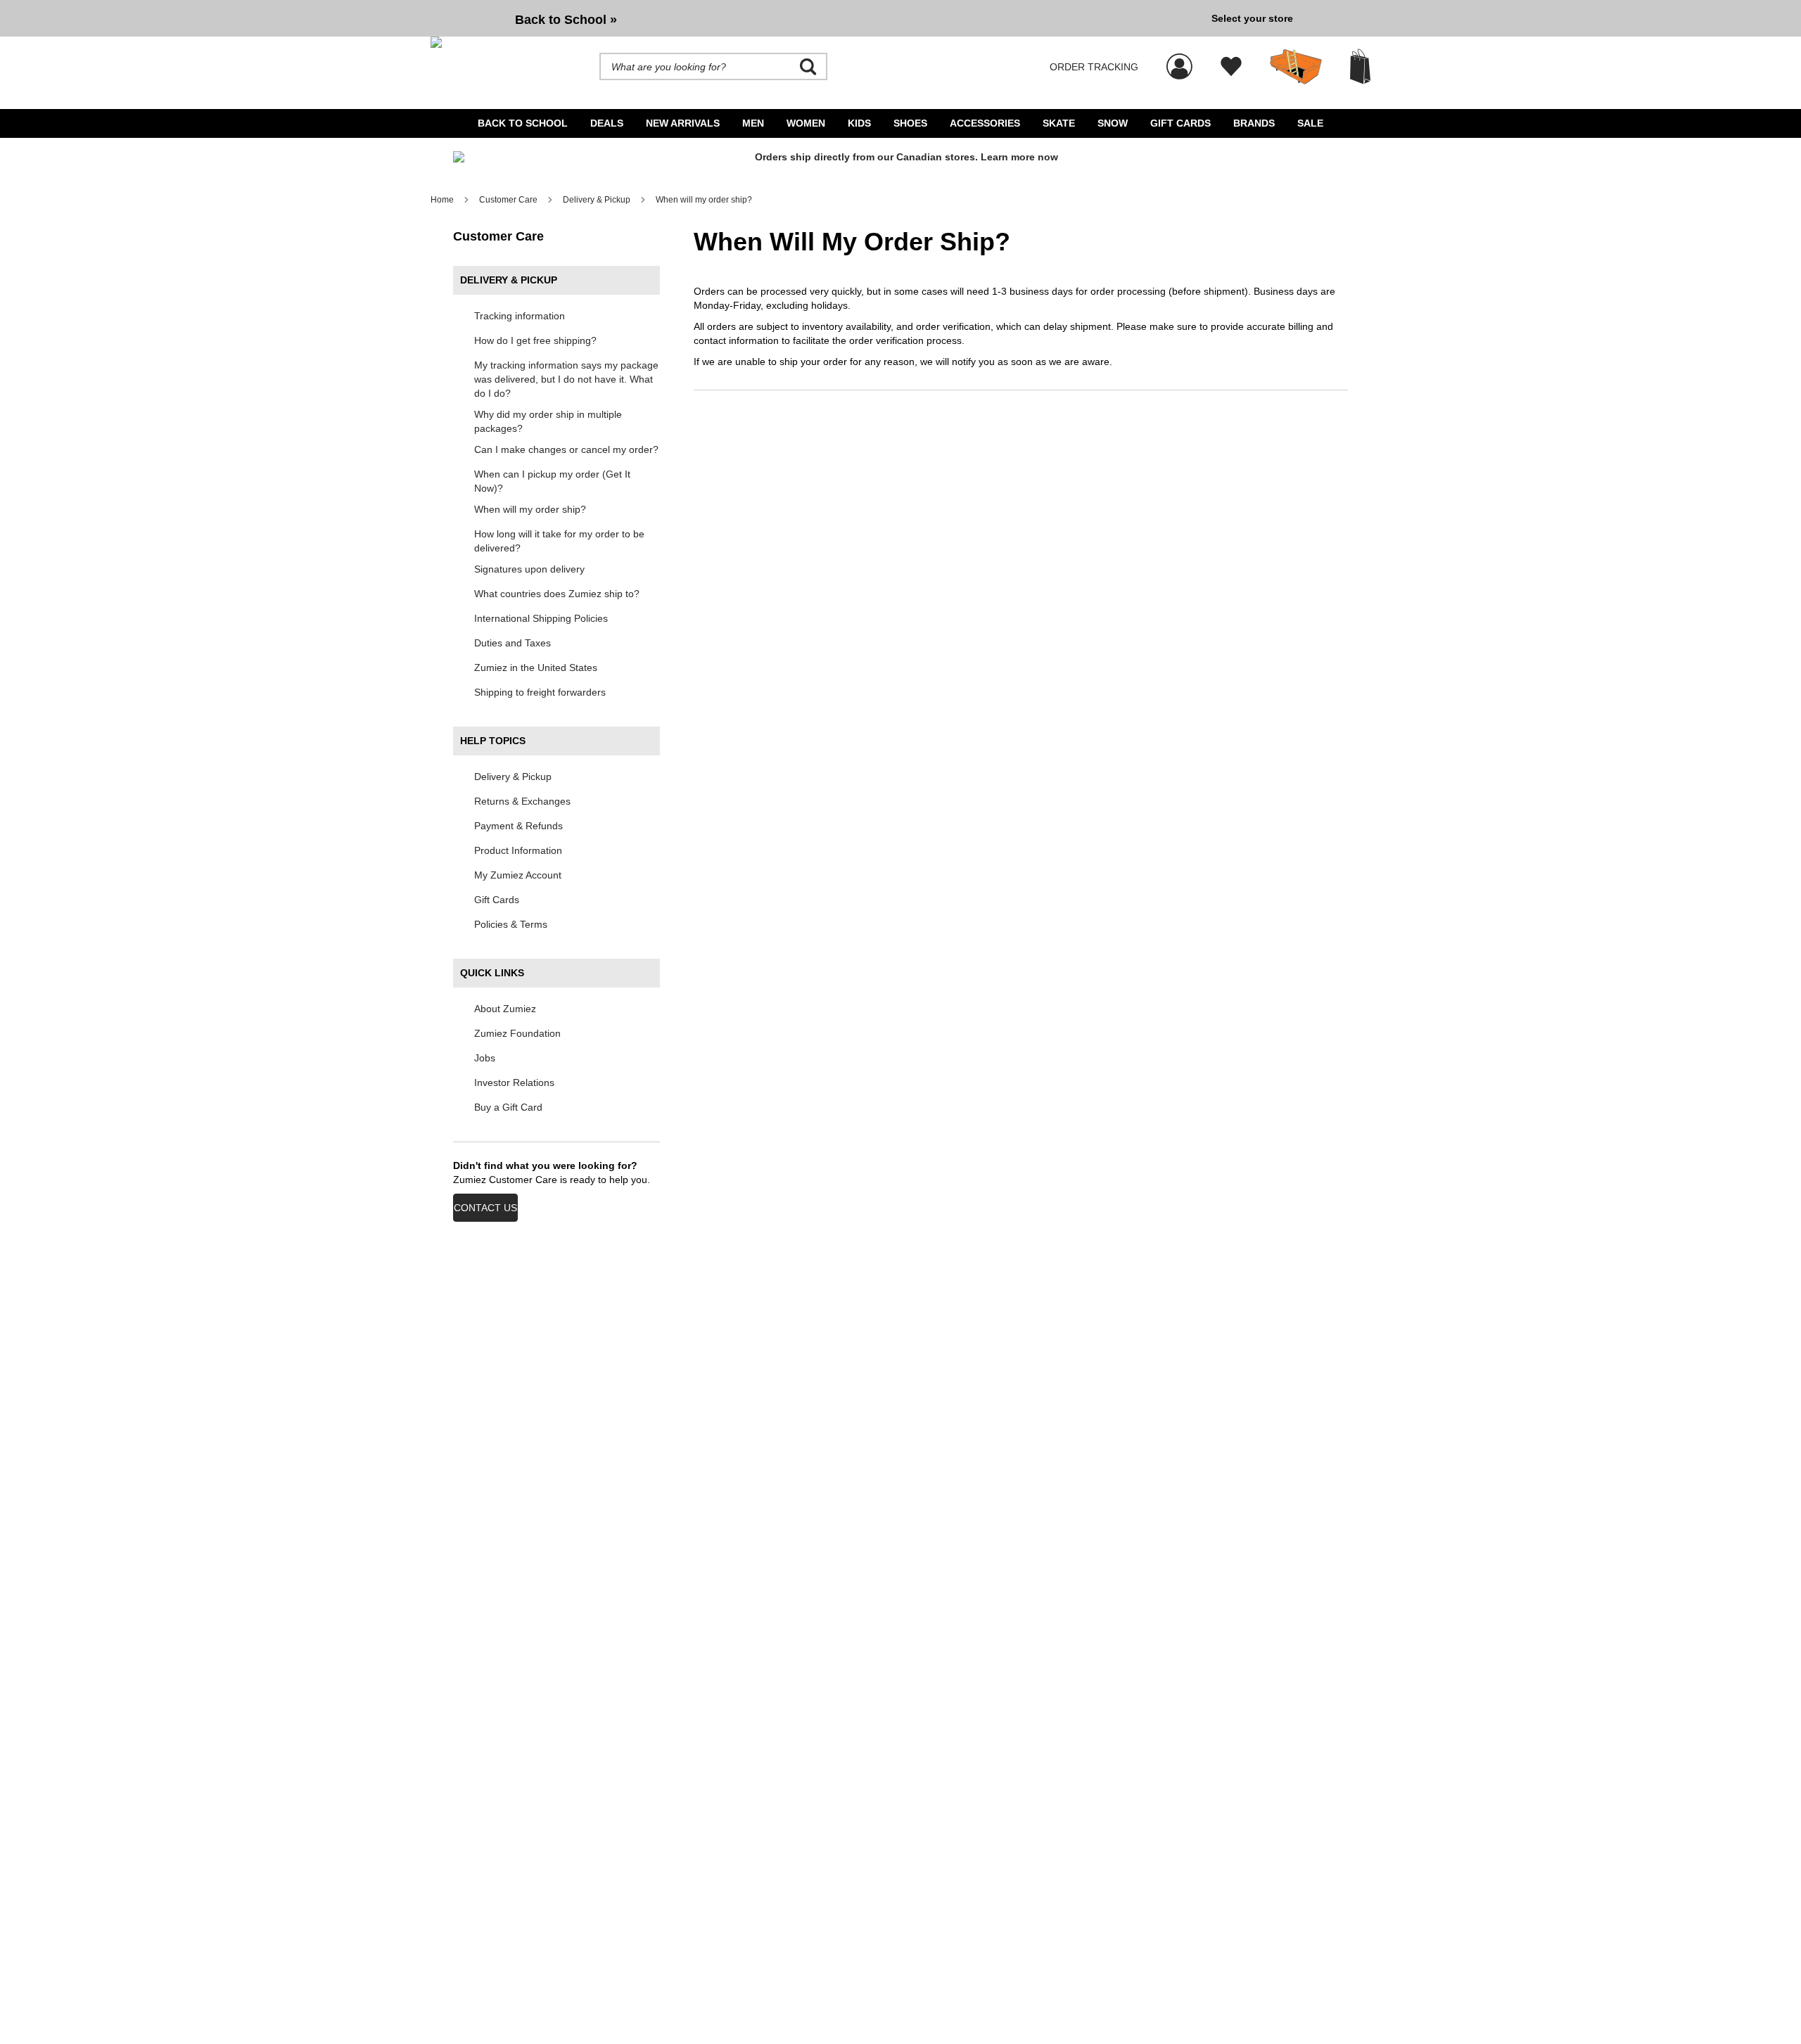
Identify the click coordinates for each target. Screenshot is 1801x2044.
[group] (815, 18)
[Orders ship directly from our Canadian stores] (900, 163)
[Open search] (808, 67)
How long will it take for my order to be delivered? (559, 541)
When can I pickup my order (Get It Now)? (552, 481)
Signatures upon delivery (529, 569)
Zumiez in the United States (536, 668)
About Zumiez (505, 1009)
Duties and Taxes (513, 643)
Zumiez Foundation (517, 1033)
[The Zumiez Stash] (1296, 67)
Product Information (518, 850)
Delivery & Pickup (513, 777)
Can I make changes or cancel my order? (566, 449)
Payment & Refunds (518, 826)
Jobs (485, 1058)
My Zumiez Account (518, 875)
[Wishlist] (1231, 67)
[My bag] (1360, 66)
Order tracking (1094, 67)
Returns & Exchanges (522, 801)
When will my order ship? (530, 509)
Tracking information (520, 316)
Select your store (1252, 18)
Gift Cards (497, 900)
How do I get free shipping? (535, 340)
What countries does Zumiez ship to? (557, 594)
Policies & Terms (511, 924)
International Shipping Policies (541, 618)
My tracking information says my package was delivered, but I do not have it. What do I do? (566, 379)
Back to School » (566, 20)
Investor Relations (514, 1082)
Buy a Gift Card (508, 1107)
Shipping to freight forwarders (540, 692)
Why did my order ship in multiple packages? (548, 421)
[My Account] (1179, 59)
